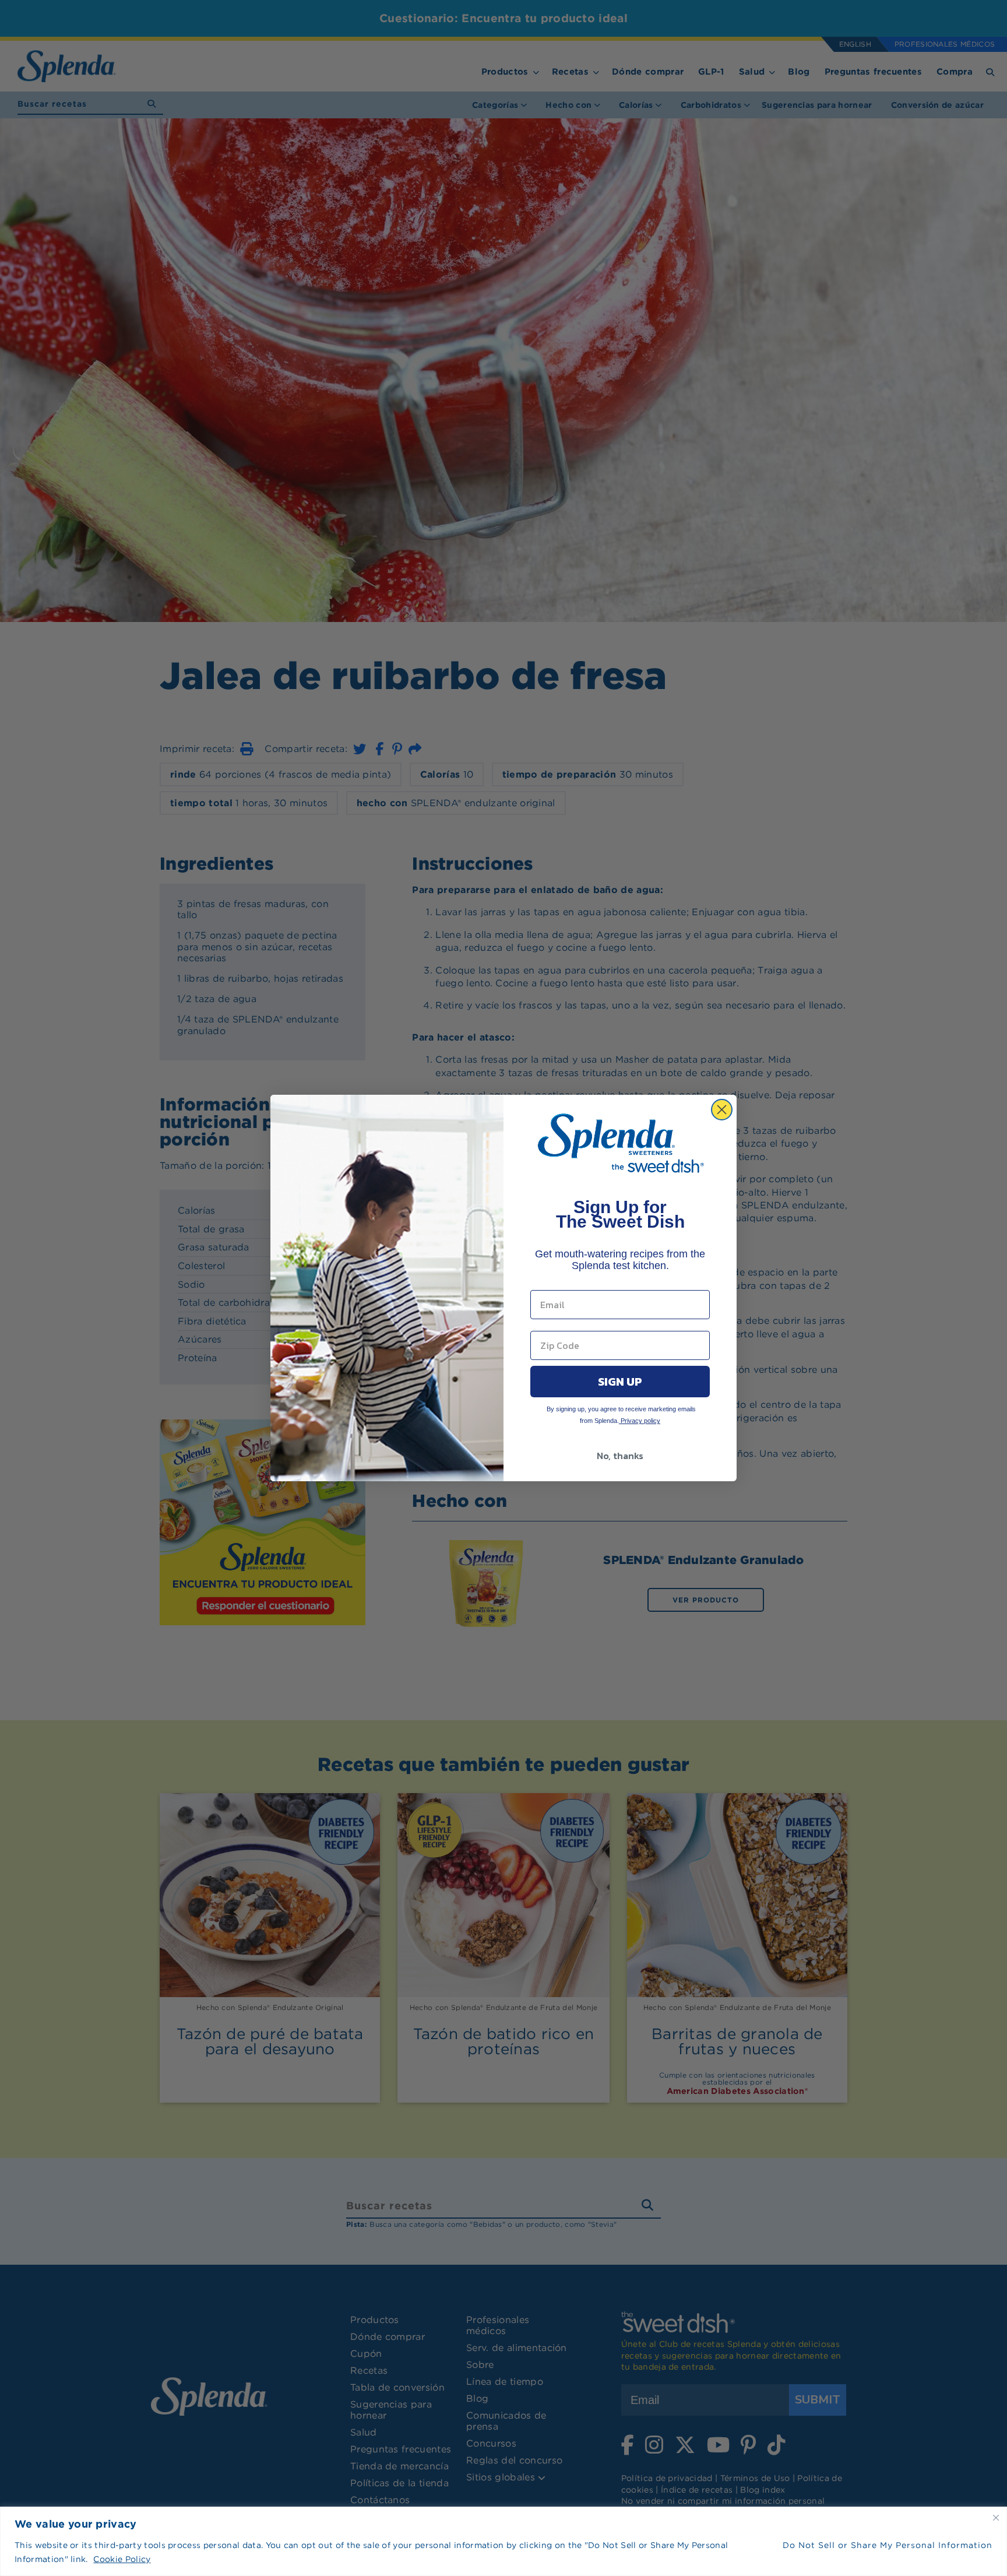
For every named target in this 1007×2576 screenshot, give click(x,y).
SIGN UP (620, 1382)
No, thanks (620, 1456)
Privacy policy (640, 1421)
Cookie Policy (122, 2559)
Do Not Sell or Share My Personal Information (888, 2545)
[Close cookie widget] (996, 2518)
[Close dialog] (722, 1110)
